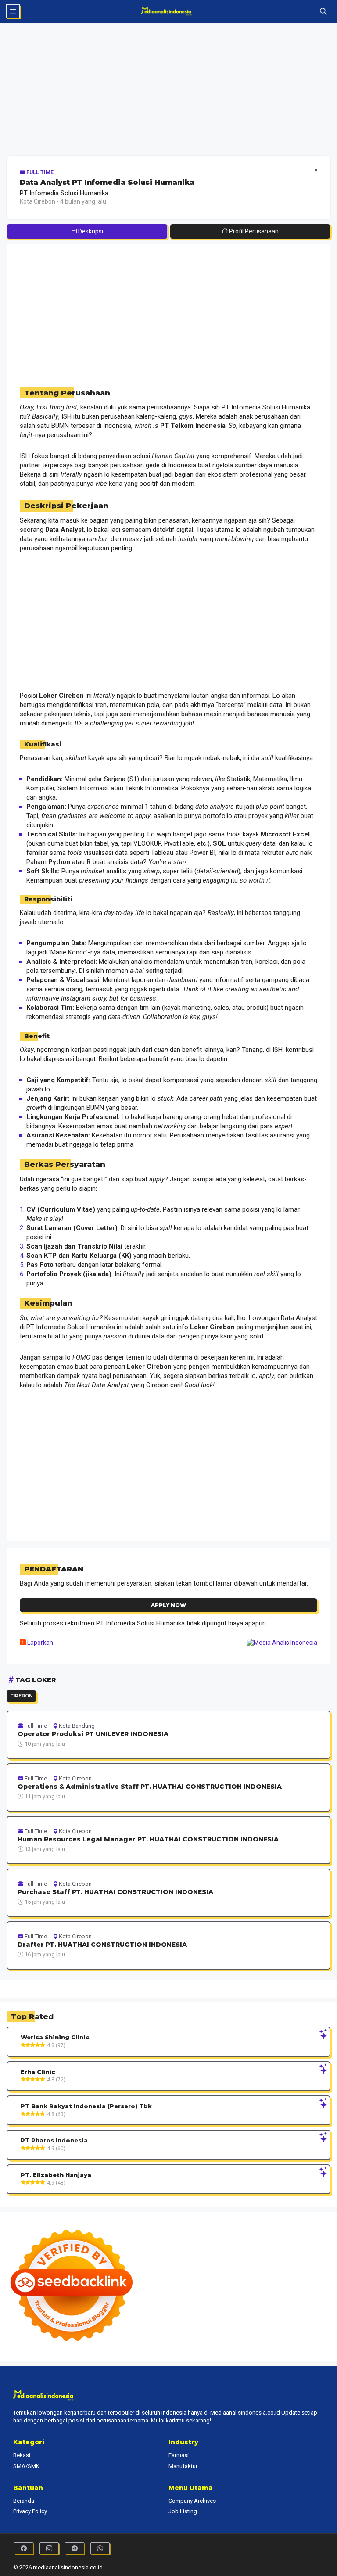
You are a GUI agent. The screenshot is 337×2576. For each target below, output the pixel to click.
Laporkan (39, 1643)
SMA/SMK (26, 2466)
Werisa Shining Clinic (55, 2037)
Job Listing (183, 2511)
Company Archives (192, 2501)
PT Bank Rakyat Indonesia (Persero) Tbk (86, 2106)
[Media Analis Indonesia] (169, 11)
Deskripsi (90, 231)
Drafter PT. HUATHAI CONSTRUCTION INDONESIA (102, 1945)
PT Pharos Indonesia (54, 2140)
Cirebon (21, 1696)
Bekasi (22, 2455)
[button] (323, 11)
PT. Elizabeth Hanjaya (56, 2175)
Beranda (24, 2501)
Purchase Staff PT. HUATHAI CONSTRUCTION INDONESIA (115, 1892)
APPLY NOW (168, 1605)
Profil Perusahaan (253, 231)
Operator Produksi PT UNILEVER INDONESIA (93, 1734)
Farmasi (179, 2455)
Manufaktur (183, 2466)
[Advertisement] (168, 91)
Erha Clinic (38, 2072)
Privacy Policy (30, 2511)
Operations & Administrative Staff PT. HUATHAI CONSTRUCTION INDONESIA (150, 1787)
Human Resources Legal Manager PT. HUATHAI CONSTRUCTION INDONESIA (148, 1839)
